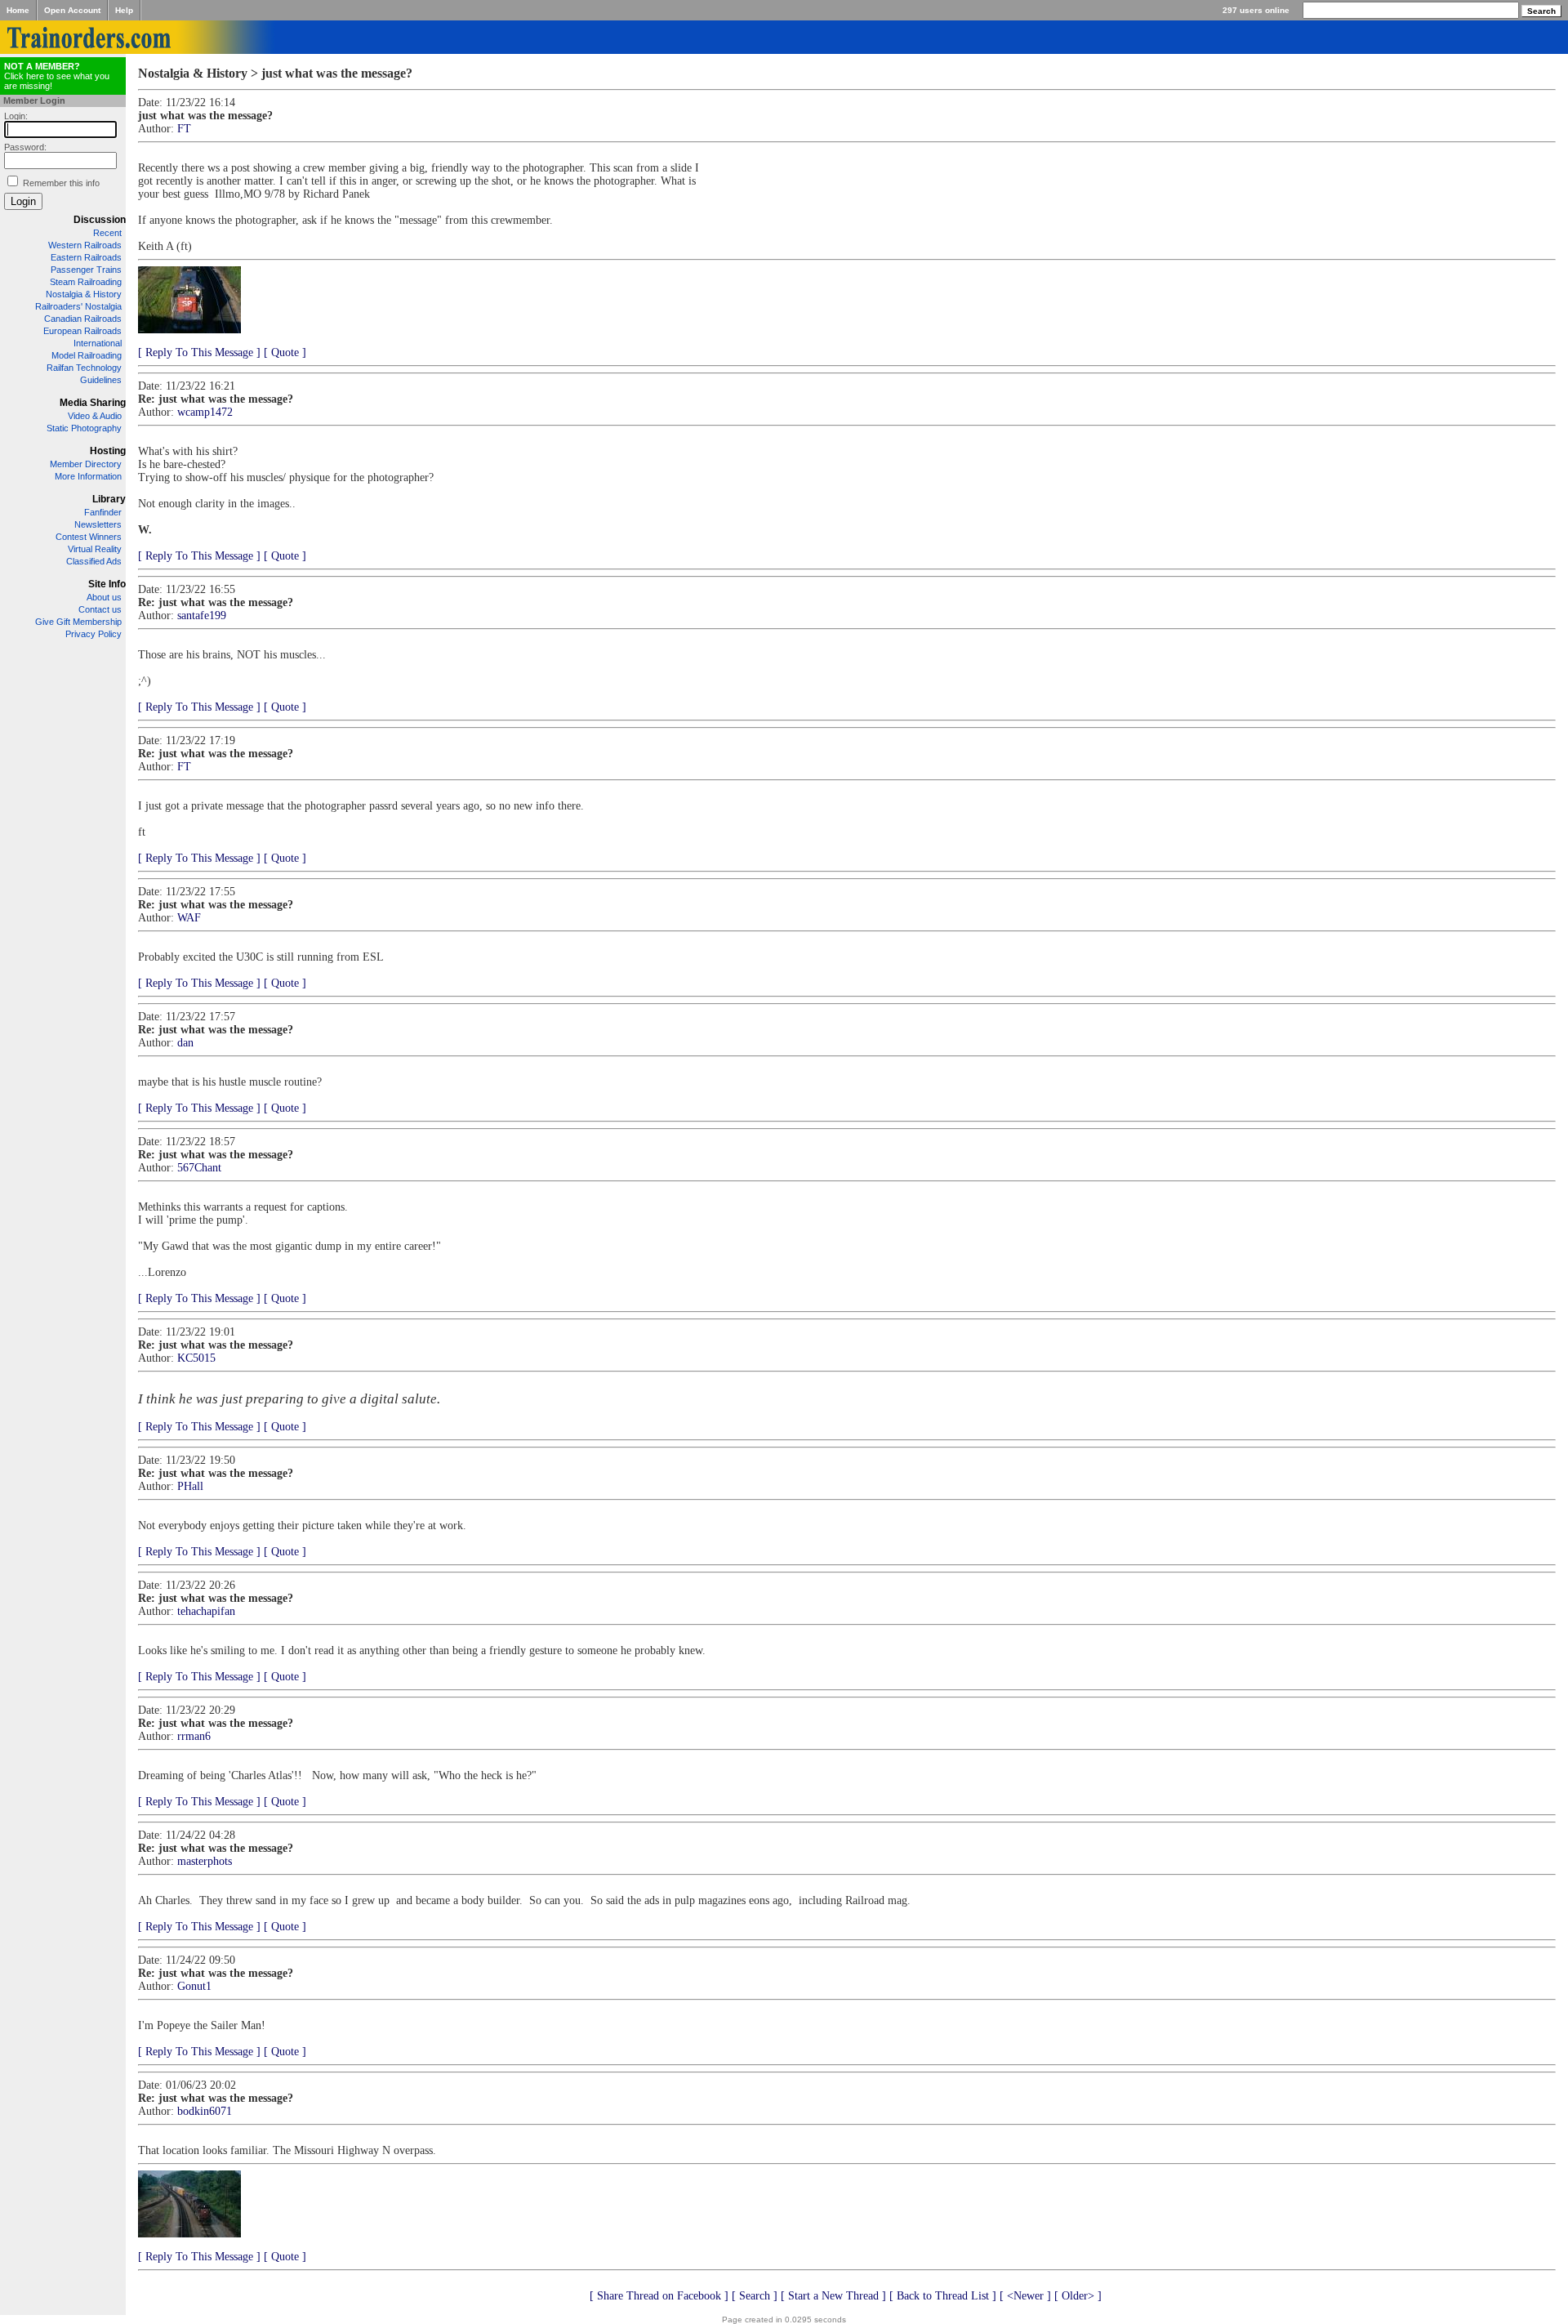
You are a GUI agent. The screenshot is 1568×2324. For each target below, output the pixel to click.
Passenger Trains (86, 270)
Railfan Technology (84, 368)
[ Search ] (755, 2296)
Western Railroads (85, 245)
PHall (190, 1486)
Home (18, 10)
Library (109, 499)
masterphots (205, 1861)
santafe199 (202, 616)
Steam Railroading (86, 282)
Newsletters (98, 524)
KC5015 (196, 1358)
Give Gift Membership (78, 622)
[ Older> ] (1078, 2296)
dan (185, 1043)
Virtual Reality (95, 549)
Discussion (100, 220)
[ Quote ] (285, 352)
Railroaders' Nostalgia (78, 306)
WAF (189, 918)
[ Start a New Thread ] (833, 2296)
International (98, 343)
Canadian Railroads (83, 319)
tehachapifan (206, 1611)
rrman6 (194, 1736)
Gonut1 (194, 1986)
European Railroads (82, 331)
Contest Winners (89, 537)
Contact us (100, 609)
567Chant (199, 1168)
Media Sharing (93, 403)
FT (184, 129)
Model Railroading (87, 355)
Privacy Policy (94, 634)
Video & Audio (95, 416)
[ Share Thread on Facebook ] (659, 2296)
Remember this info (61, 183)
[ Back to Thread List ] (943, 2296)
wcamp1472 (205, 412)
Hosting (108, 451)
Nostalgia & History (84, 294)
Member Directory (86, 464)
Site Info (107, 584)
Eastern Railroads (86, 257)
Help (124, 10)
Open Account (72, 10)
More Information (88, 476)
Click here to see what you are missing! (57, 76)
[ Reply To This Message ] (199, 352)
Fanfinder (103, 512)
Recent (107, 233)
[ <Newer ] (1025, 2296)
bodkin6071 (205, 2111)
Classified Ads (94, 561)
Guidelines (101, 380)
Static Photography (84, 428)
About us (104, 597)
